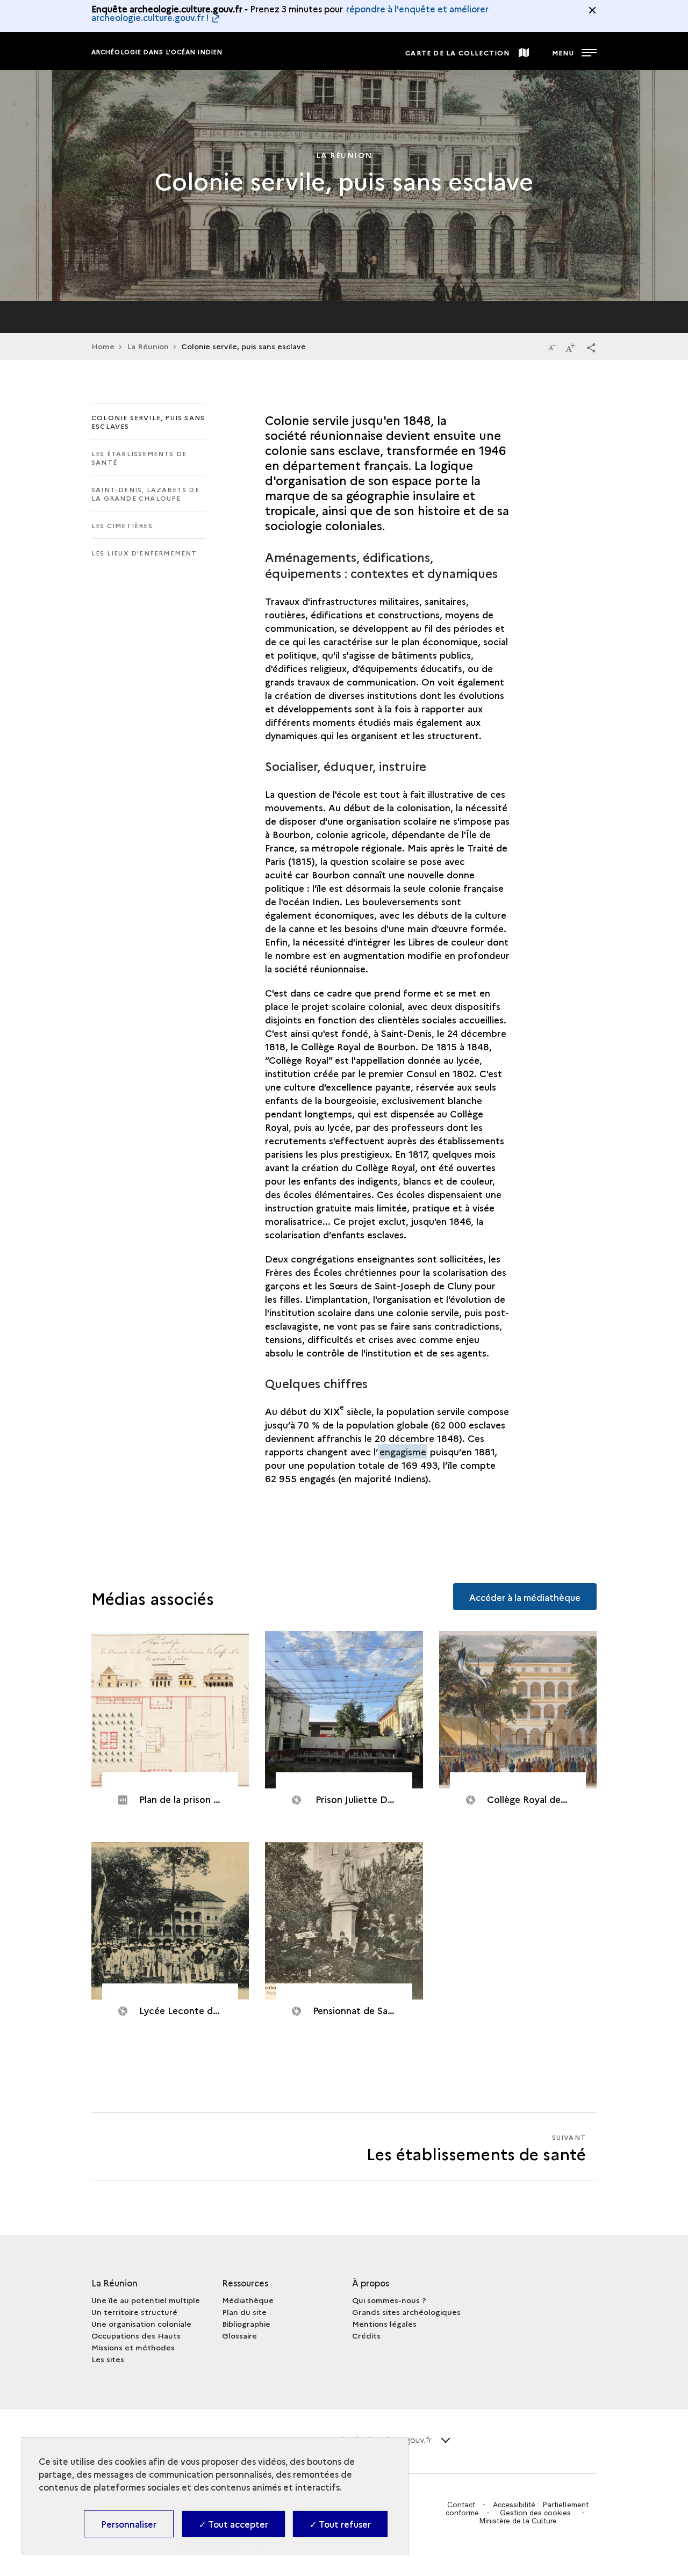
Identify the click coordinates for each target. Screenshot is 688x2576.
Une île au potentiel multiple (146, 2300)
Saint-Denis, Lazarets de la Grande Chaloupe (145, 493)
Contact (461, 2505)
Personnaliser (129, 2524)
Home (103, 346)
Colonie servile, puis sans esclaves (148, 421)
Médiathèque (248, 2300)
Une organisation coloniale (141, 2324)
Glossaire (239, 2335)
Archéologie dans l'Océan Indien (157, 52)
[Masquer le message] (592, 10)
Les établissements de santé (139, 457)
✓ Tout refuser (340, 2524)
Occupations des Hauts (136, 2335)
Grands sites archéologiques (406, 2312)
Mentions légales (384, 2324)
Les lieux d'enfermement (144, 553)
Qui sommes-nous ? (389, 2300)
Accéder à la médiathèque (525, 1597)
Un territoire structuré (134, 2312)
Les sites (108, 2359)
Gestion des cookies (535, 2513)
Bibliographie (246, 2324)
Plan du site (244, 2312)
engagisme (403, 1451)
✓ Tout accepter (234, 2524)
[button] (591, 347)
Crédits (366, 2335)
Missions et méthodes (133, 2347)
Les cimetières (122, 525)
